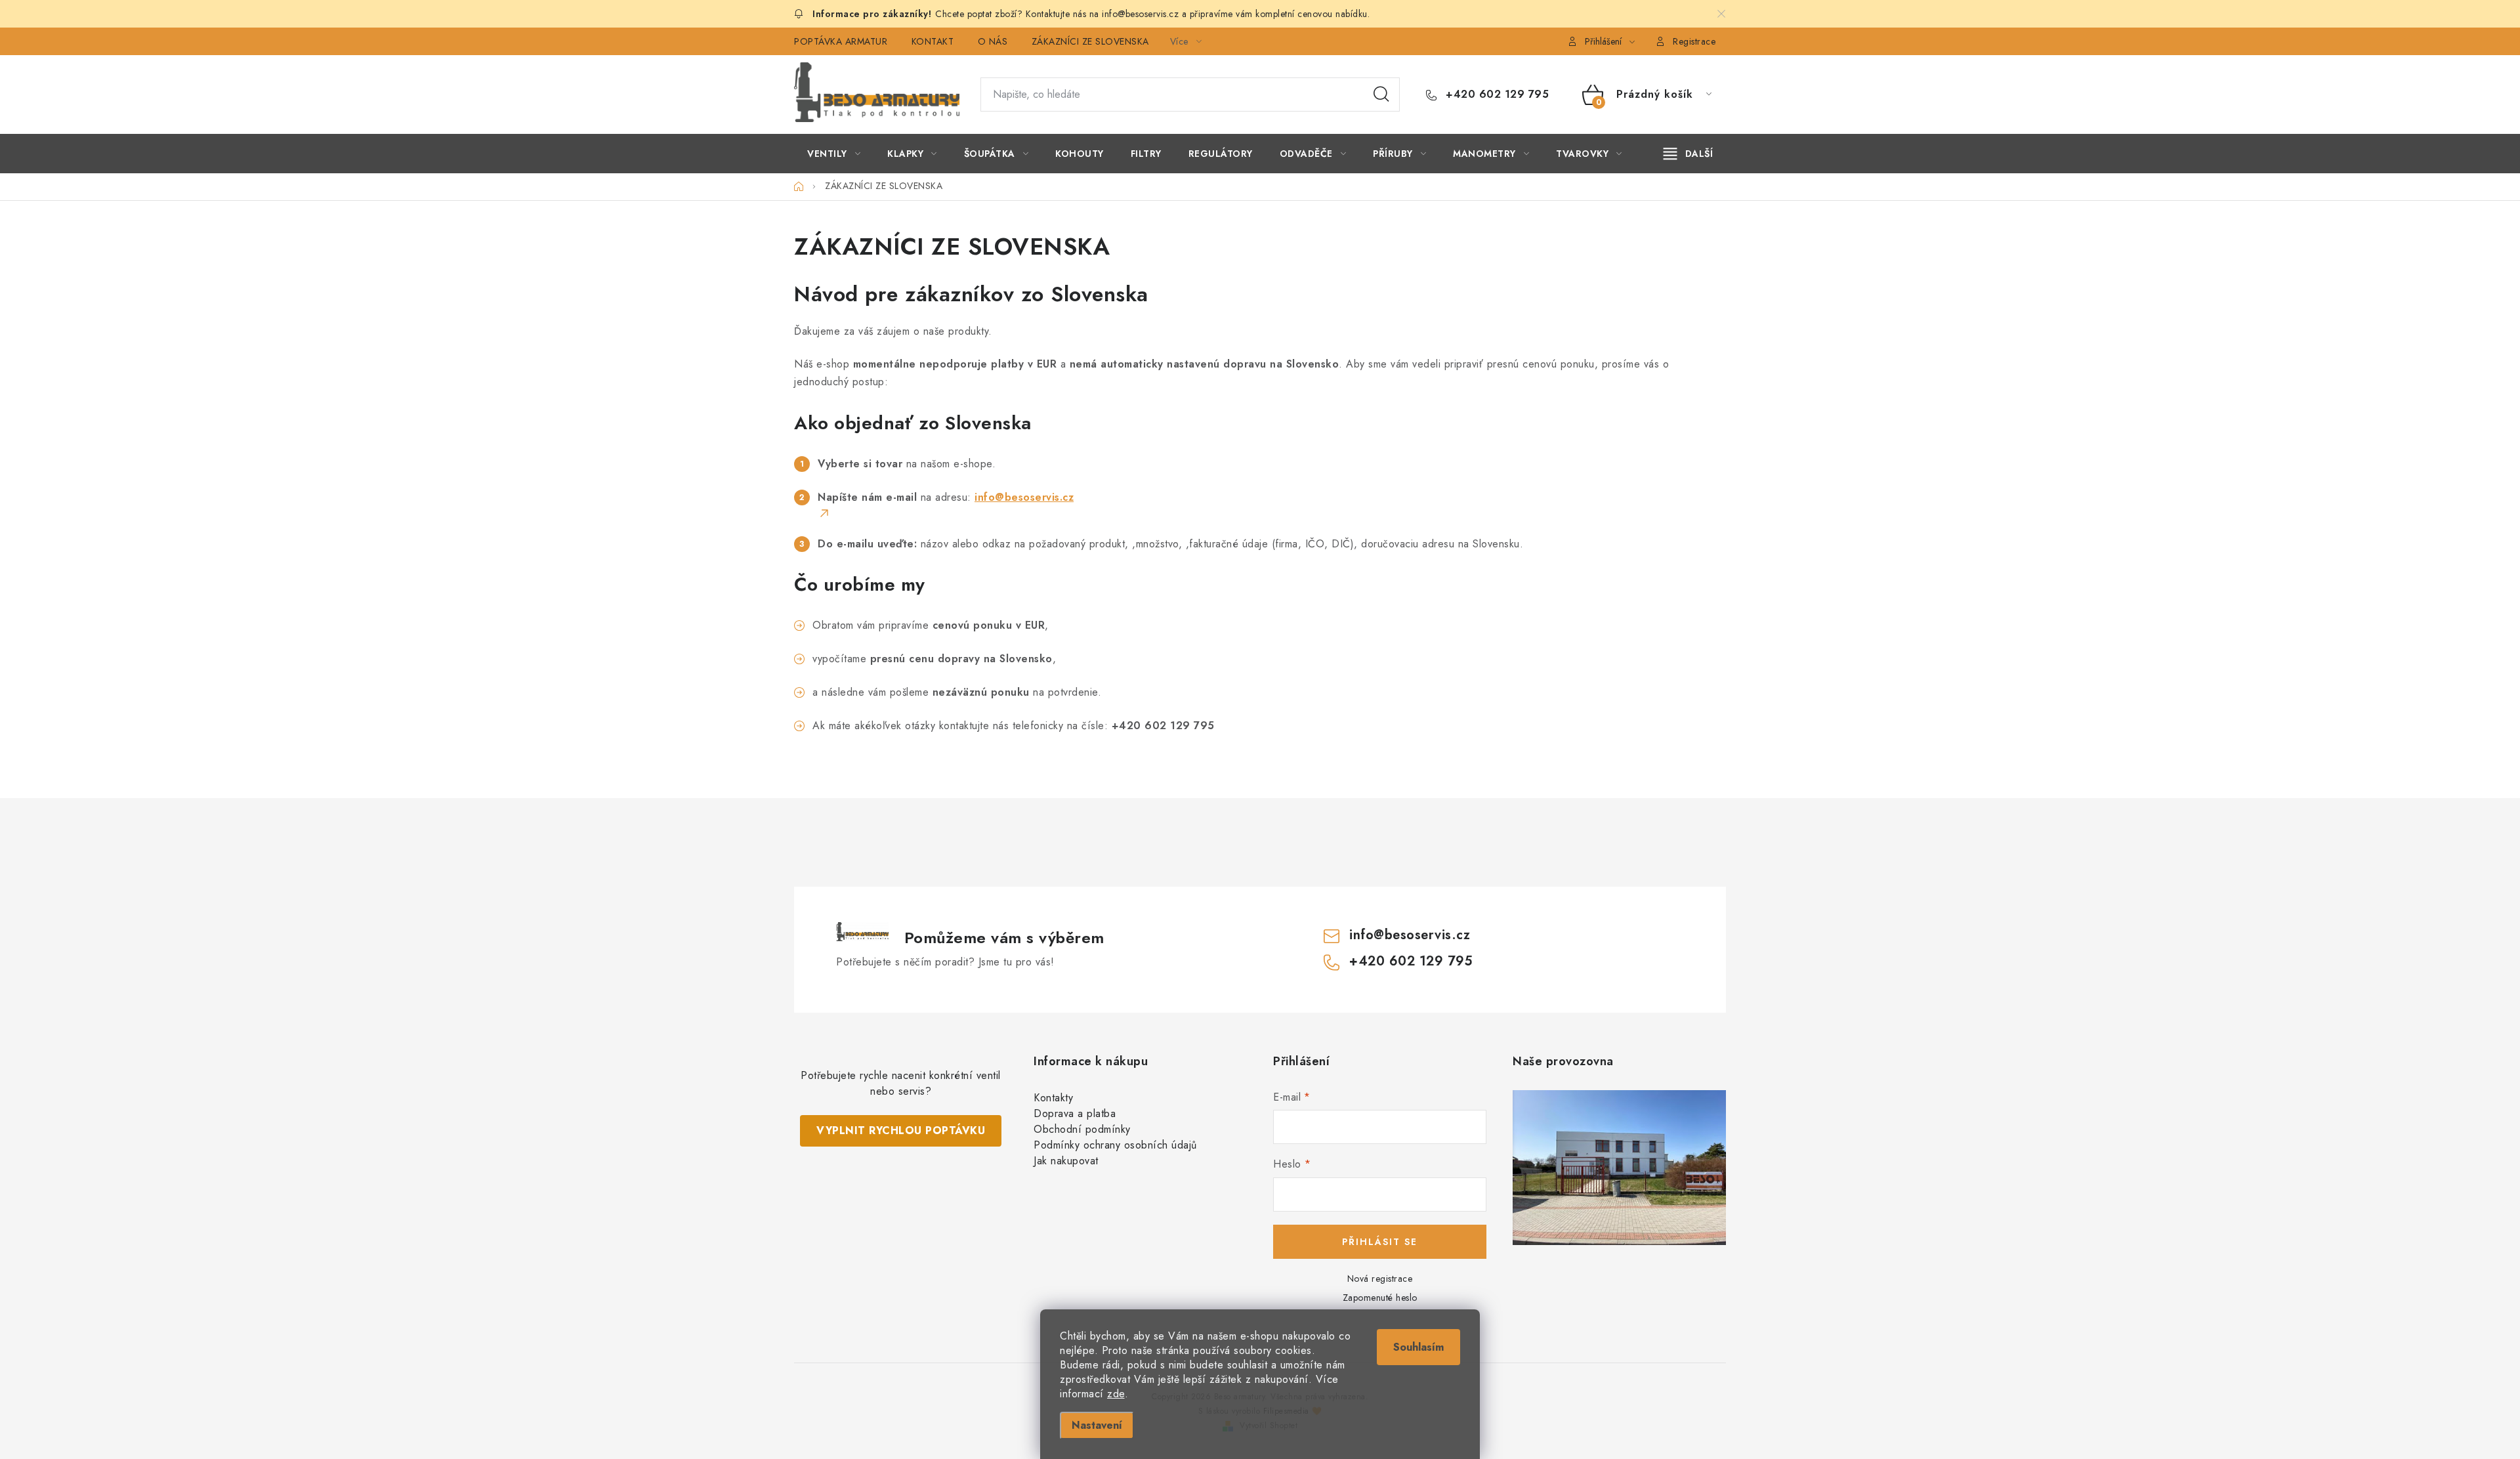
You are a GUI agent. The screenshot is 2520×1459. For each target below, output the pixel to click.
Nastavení (1097, 1425)
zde (1116, 1394)
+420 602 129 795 (1496, 95)
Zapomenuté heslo (1380, 1298)
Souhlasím (1418, 1347)
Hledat (1381, 95)
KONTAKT (933, 41)
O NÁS (993, 41)
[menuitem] (834, 154)
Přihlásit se (1380, 1242)
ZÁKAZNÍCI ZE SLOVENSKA (1090, 41)
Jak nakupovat (1066, 1161)
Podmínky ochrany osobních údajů (1115, 1145)
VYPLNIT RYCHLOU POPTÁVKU (901, 1131)
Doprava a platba (1075, 1113)
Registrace (1694, 41)
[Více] (1688, 154)
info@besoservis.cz (1410, 935)
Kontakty (1053, 1098)
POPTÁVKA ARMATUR (841, 41)
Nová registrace (1380, 1279)
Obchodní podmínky (1082, 1129)
